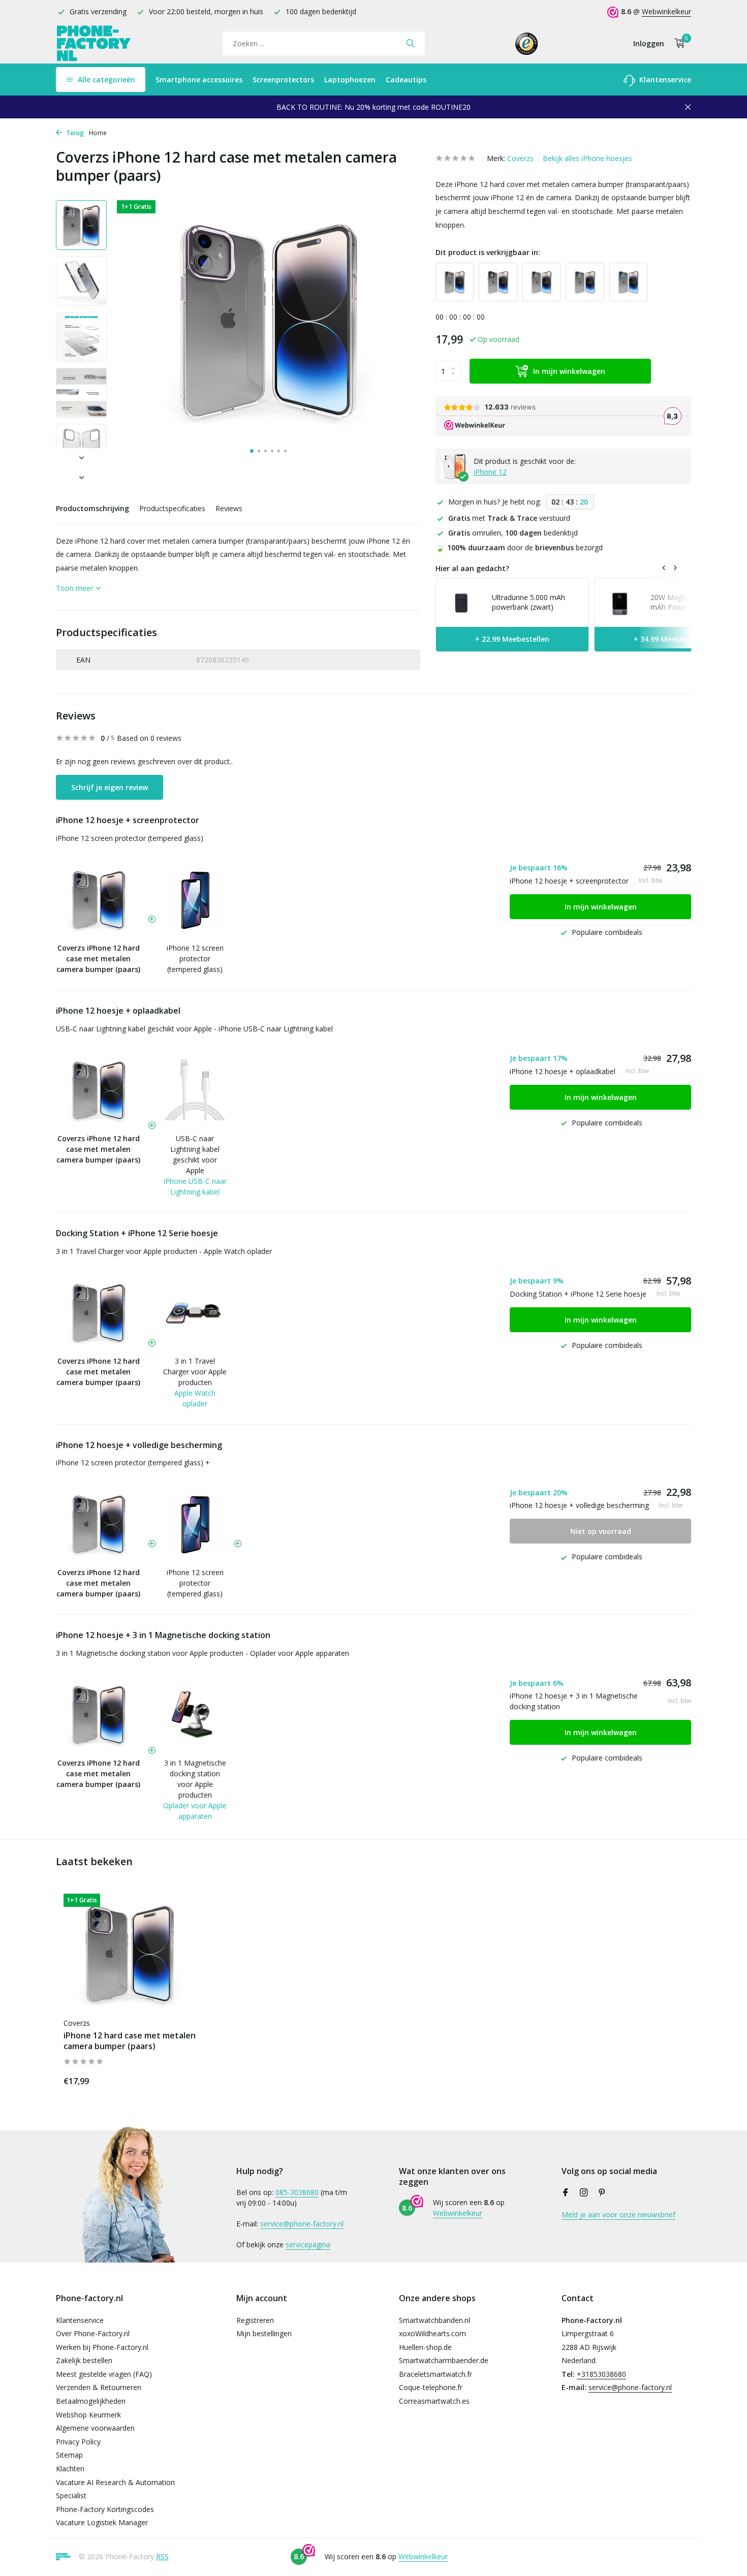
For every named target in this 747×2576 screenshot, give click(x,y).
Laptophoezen (350, 80)
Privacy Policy (78, 2442)
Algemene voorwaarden (95, 2428)
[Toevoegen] (178, 2079)
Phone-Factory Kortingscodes (105, 2509)
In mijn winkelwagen (569, 371)
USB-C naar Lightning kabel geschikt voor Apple (195, 1154)
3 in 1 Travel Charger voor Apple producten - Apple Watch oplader (164, 1251)
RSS (162, 2556)
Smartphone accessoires (199, 80)
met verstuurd (509, 518)
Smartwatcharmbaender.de (444, 2360)
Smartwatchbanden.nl (434, 2320)
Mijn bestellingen (264, 2333)
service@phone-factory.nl (302, 2224)
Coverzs (520, 158)
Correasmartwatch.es (434, 2401)
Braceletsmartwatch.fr (435, 2374)
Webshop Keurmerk (88, 2415)
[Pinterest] (602, 2193)
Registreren (255, 2320)
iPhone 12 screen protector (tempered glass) (130, 838)
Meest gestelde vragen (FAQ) (104, 2374)
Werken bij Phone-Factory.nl (102, 2347)
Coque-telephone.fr (431, 2387)
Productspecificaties (172, 508)
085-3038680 (297, 2192)
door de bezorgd (519, 547)
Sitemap (69, 2455)
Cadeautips (406, 80)
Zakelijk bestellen (84, 2360)
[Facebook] (566, 2193)
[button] (252, 451)
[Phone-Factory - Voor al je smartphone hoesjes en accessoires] (94, 43)
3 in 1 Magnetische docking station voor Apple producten (195, 1779)
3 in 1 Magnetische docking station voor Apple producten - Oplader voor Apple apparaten (203, 1653)
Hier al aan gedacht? (472, 568)
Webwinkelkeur (666, 11)
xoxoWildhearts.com (432, 2333)
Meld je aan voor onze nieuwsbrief (618, 2214)
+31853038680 (601, 2374)
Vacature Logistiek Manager (102, 2522)
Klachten (70, 2469)
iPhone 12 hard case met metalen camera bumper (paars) (130, 2041)
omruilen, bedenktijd (513, 533)
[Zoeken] (410, 43)
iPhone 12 (490, 472)
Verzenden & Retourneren (99, 2387)
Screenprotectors (283, 80)
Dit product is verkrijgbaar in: (488, 252)
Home (98, 133)
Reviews (229, 508)
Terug (74, 133)
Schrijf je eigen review (110, 787)
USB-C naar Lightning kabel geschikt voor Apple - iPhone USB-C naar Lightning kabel (194, 1029)
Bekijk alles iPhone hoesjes (587, 158)
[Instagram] (584, 2193)
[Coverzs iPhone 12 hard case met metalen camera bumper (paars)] (130, 1953)
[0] (677, 43)
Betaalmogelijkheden (91, 2401)
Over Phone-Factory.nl (93, 2333)
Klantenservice (664, 80)
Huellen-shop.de (425, 2347)
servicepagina (308, 2244)
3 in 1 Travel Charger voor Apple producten (195, 1372)
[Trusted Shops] (527, 43)
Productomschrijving (92, 508)
